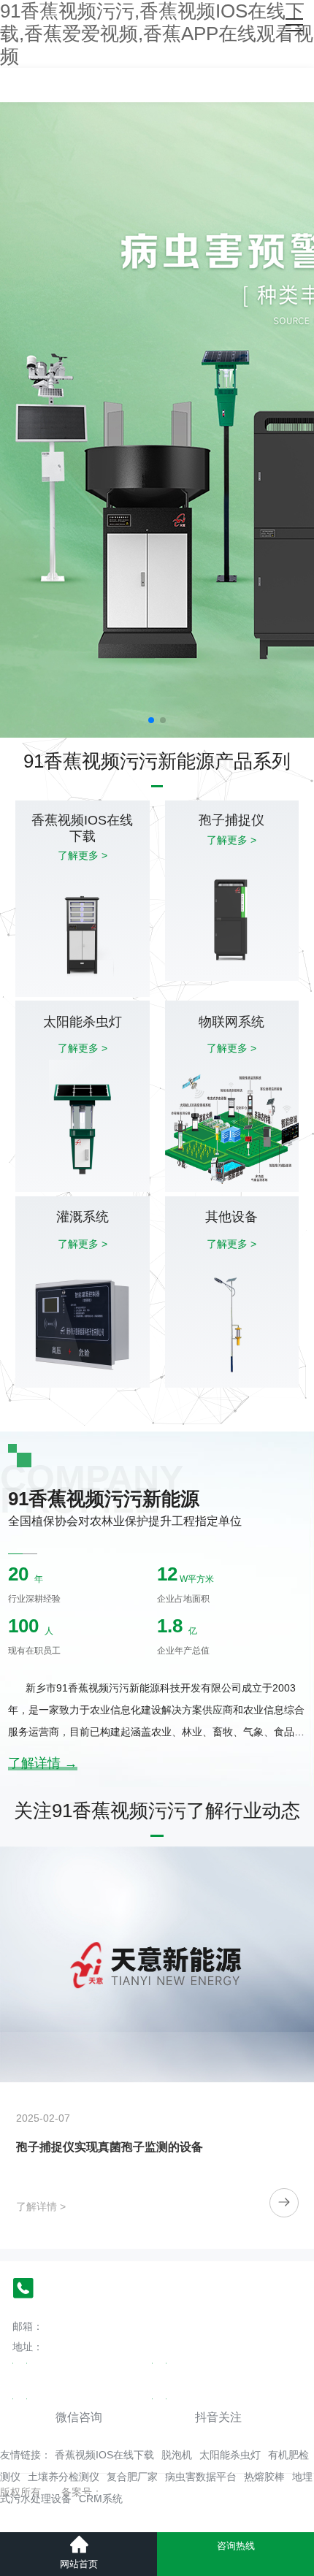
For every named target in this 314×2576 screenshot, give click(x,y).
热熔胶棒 (264, 2477)
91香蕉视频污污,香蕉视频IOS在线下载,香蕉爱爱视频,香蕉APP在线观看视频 (157, 34)
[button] (151, 720)
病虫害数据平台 (201, 2477)
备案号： (82, 2492)
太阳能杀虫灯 (230, 2455)
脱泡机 (177, 2455)
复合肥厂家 (132, 2477)
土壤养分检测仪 (64, 2477)
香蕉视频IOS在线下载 (104, 2455)
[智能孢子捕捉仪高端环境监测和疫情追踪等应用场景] (157, 1964)
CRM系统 (101, 2499)
